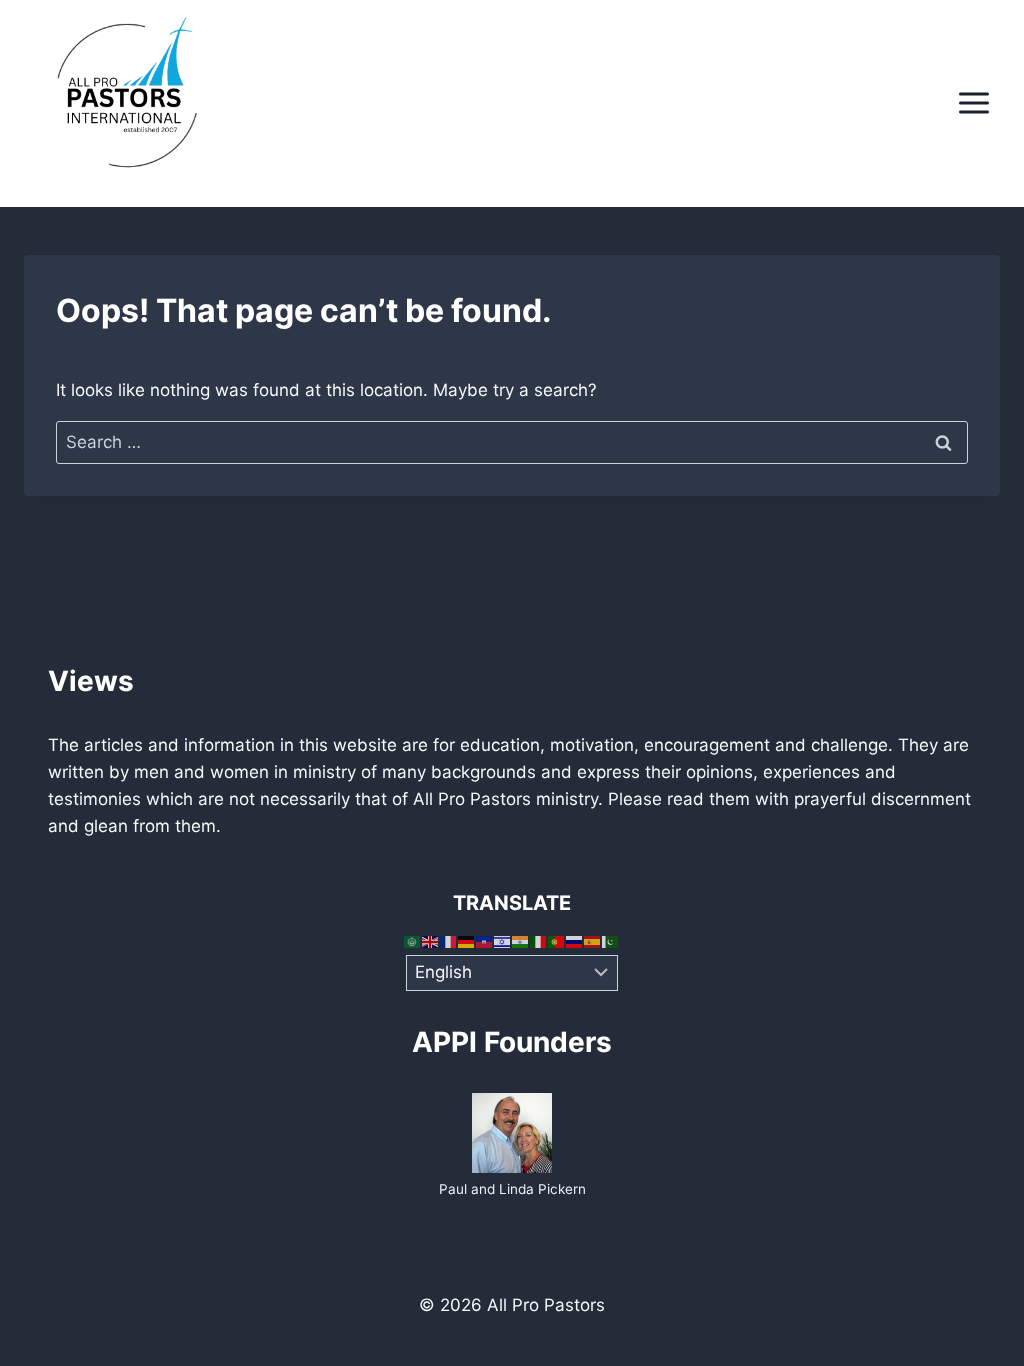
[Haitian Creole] (485, 941)
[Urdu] (611, 941)
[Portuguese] (557, 941)
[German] (467, 941)
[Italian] (539, 941)
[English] (431, 941)
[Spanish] (593, 941)
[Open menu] (973, 103)
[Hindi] (521, 941)
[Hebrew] (503, 941)
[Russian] (575, 941)
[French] (449, 941)
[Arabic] (413, 941)
